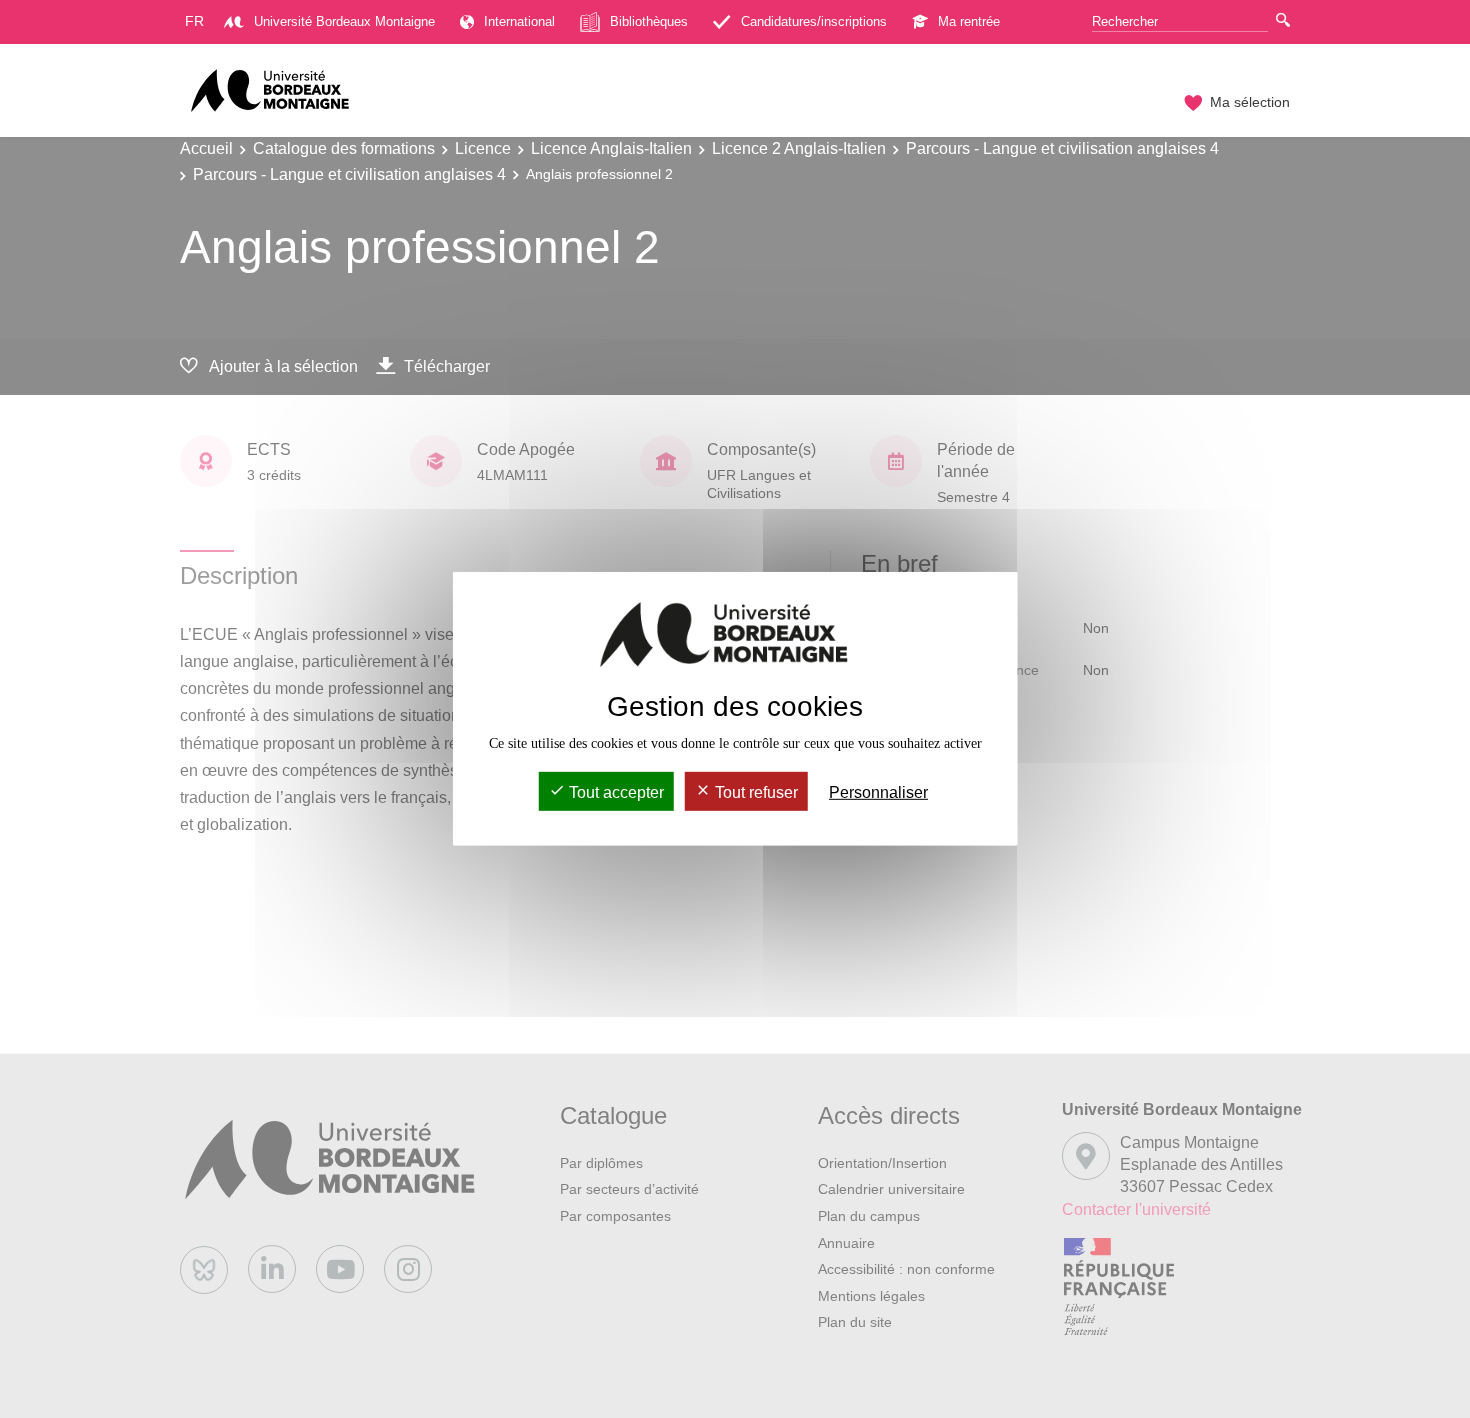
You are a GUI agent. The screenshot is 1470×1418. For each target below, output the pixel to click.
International (519, 21)
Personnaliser (878, 792)
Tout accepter (614, 792)
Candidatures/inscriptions (814, 21)
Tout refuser (754, 792)
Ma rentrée (969, 21)
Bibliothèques (649, 21)
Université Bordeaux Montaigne (344, 21)
